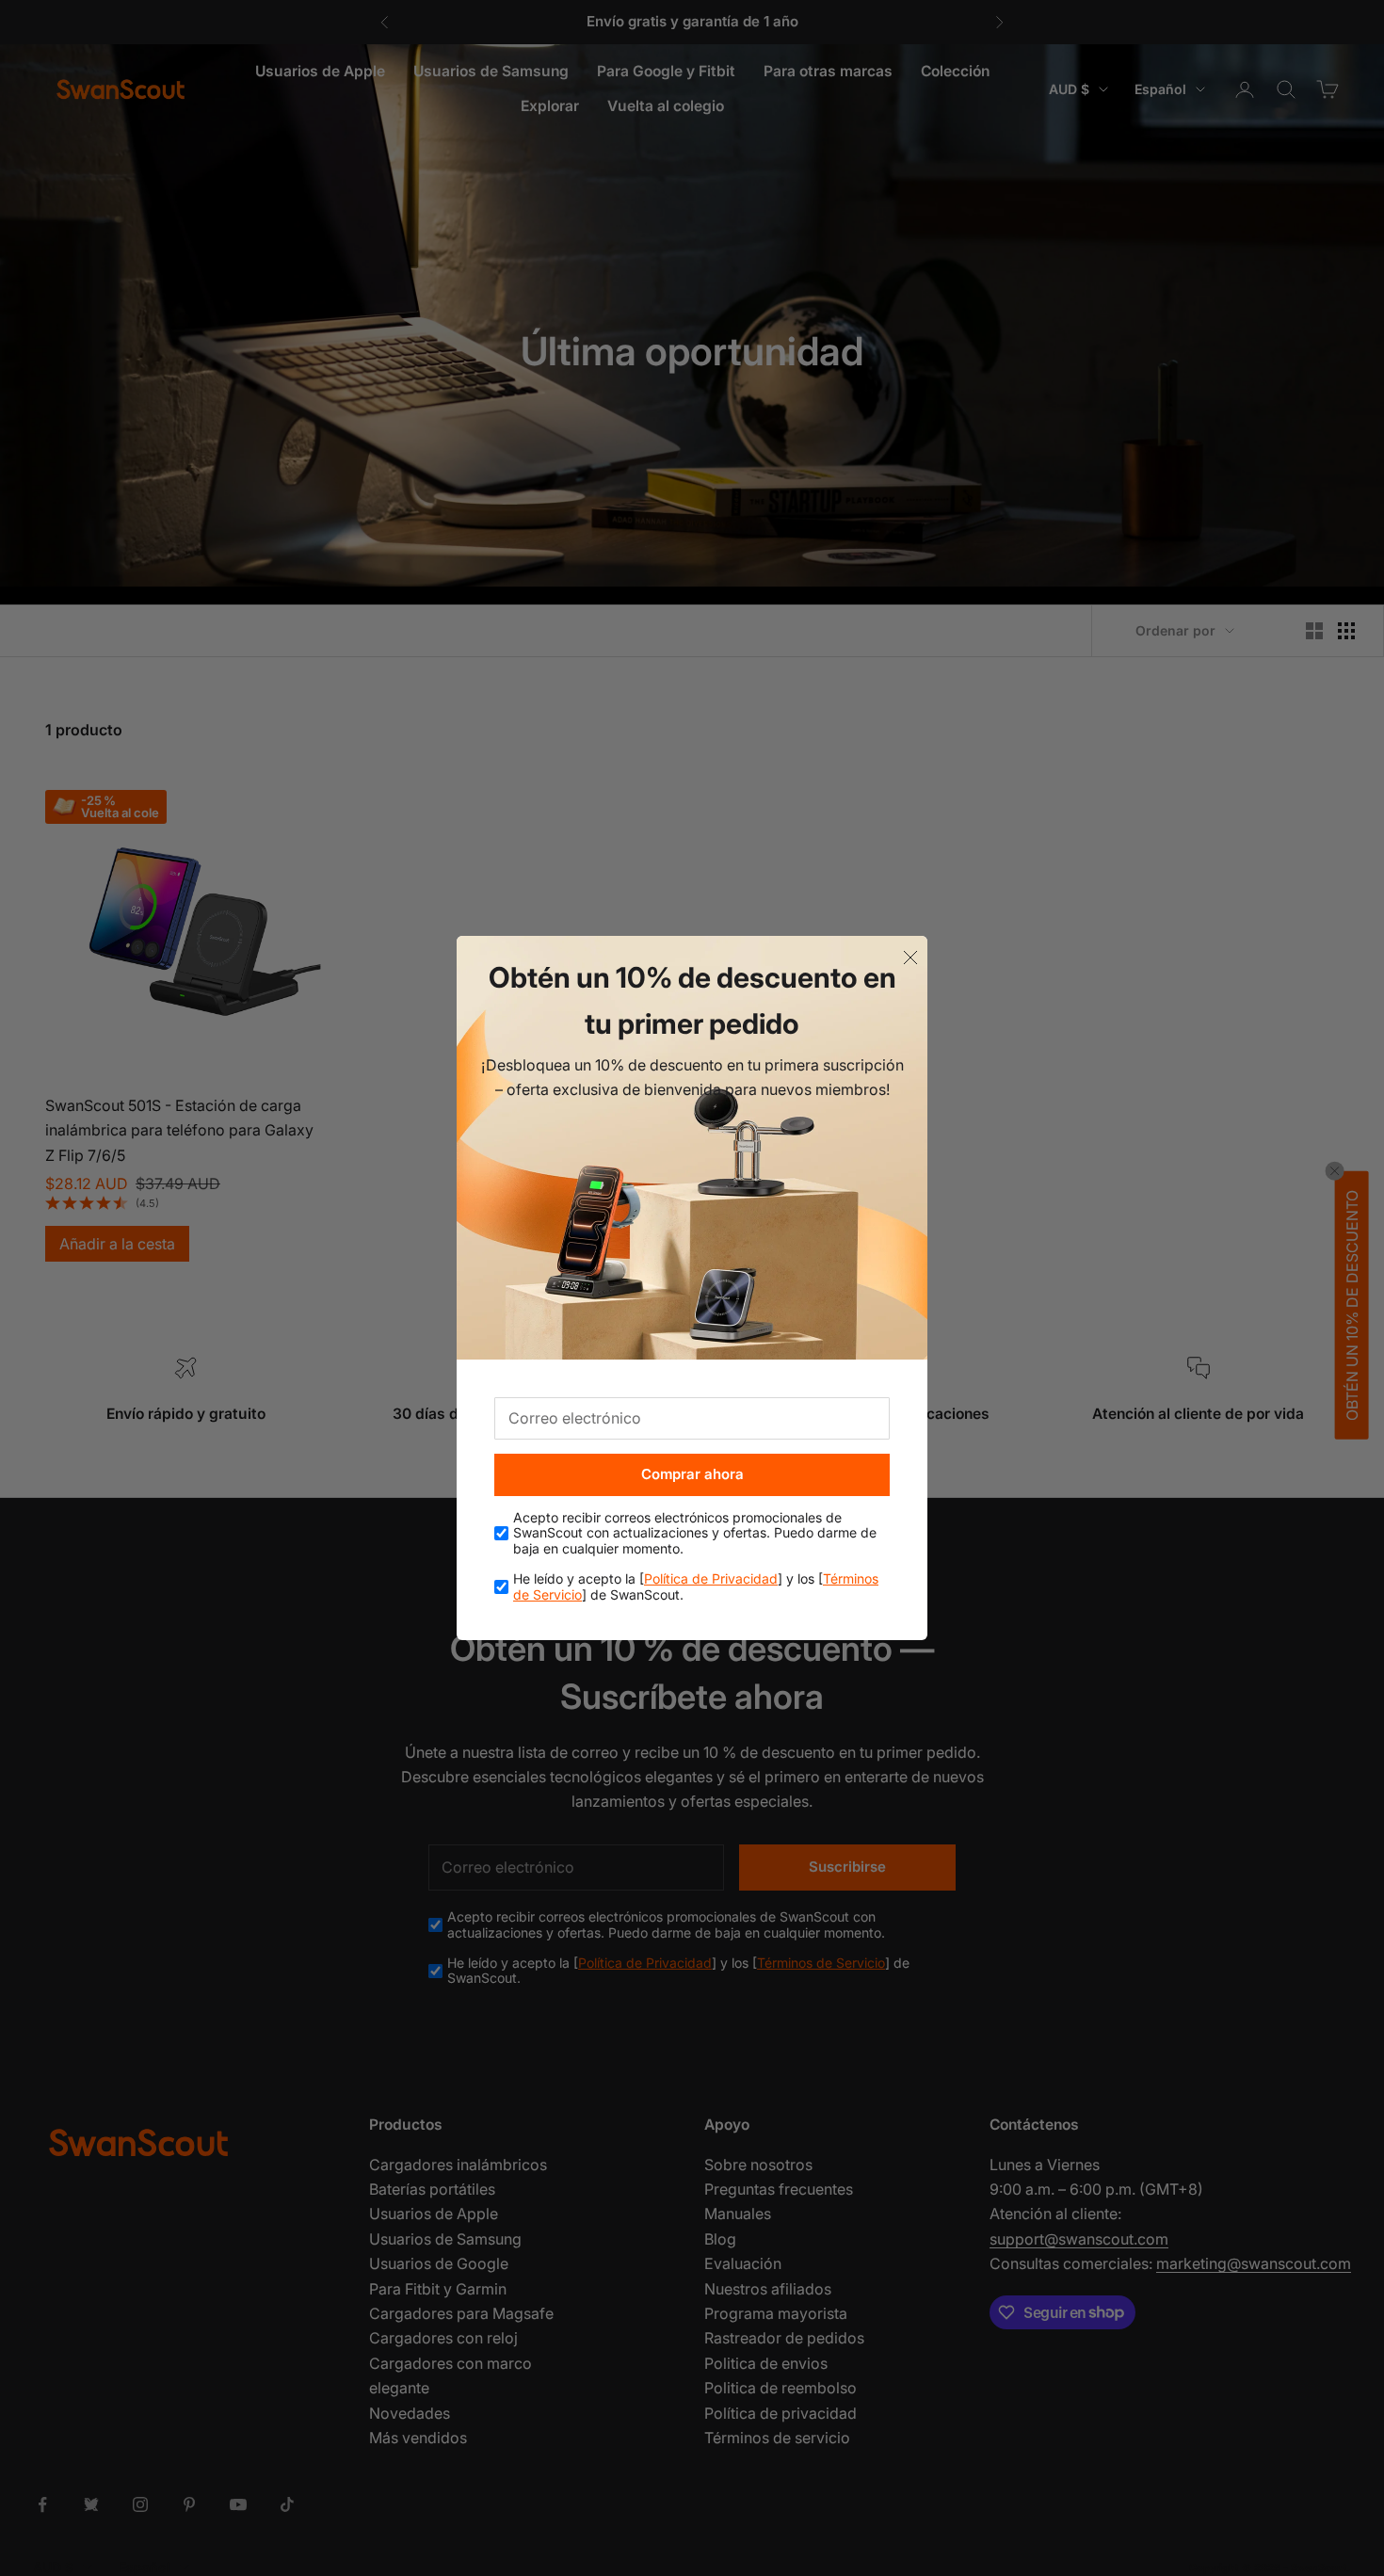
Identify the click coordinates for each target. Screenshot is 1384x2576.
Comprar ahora (692, 1474)
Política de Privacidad (711, 1578)
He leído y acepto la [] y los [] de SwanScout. (696, 1587)
